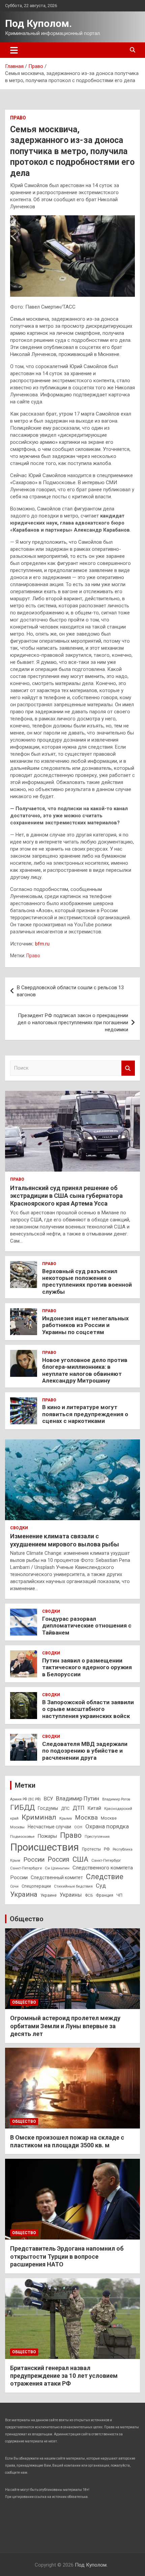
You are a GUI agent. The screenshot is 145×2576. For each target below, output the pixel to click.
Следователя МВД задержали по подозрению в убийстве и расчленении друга (85, 1751)
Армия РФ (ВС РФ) (25, 1799)
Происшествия (45, 1847)
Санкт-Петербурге (26, 1868)
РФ (107, 1849)
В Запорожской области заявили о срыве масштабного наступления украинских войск (88, 1709)
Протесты (91, 1849)
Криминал (39, 1817)
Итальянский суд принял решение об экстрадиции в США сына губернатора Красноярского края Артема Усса (66, 1196)
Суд (101, 1886)
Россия (59, 1859)
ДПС (65, 1809)
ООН (78, 1827)
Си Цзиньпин (57, 1868)
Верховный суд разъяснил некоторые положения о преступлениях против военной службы (87, 1281)
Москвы (17, 1827)
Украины (71, 1895)
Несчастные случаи (49, 1827)
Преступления (97, 1837)
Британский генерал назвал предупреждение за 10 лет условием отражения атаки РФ (64, 2376)
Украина (24, 1894)
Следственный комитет (57, 1877)
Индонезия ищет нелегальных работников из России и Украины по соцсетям (85, 1325)
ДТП (79, 1808)
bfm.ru (42, 944)
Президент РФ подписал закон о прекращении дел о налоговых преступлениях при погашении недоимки (73, 1023)
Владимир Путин (78, 1798)
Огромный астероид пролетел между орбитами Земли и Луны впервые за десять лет (65, 2026)
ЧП (119, 1895)
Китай (94, 1808)
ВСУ (48, 1799)
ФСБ (89, 1895)
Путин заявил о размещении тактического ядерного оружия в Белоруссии (87, 1667)
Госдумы (48, 1808)
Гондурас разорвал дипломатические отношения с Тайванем (87, 1626)
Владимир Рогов (116, 1799)
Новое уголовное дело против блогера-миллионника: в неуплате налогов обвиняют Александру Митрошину (85, 1370)
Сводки (19, 1528)
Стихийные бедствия (73, 1886)
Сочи (14, 1886)
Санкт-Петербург (106, 1860)
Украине (49, 1895)
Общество (27, 1919)
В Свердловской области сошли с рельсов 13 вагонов (70, 991)
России (34, 1859)
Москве (109, 1818)
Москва (86, 1818)
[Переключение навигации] (14, 50)
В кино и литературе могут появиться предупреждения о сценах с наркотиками (85, 1414)
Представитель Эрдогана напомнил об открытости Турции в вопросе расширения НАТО (67, 2256)
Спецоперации (36, 1886)
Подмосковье (22, 1836)
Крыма (66, 1818)
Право (18, 118)
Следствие (105, 1877)
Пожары (47, 1836)
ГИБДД (22, 1808)
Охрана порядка (107, 1826)
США (80, 1859)
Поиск (128, 1068)
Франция (105, 1895)
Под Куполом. (38, 23)
